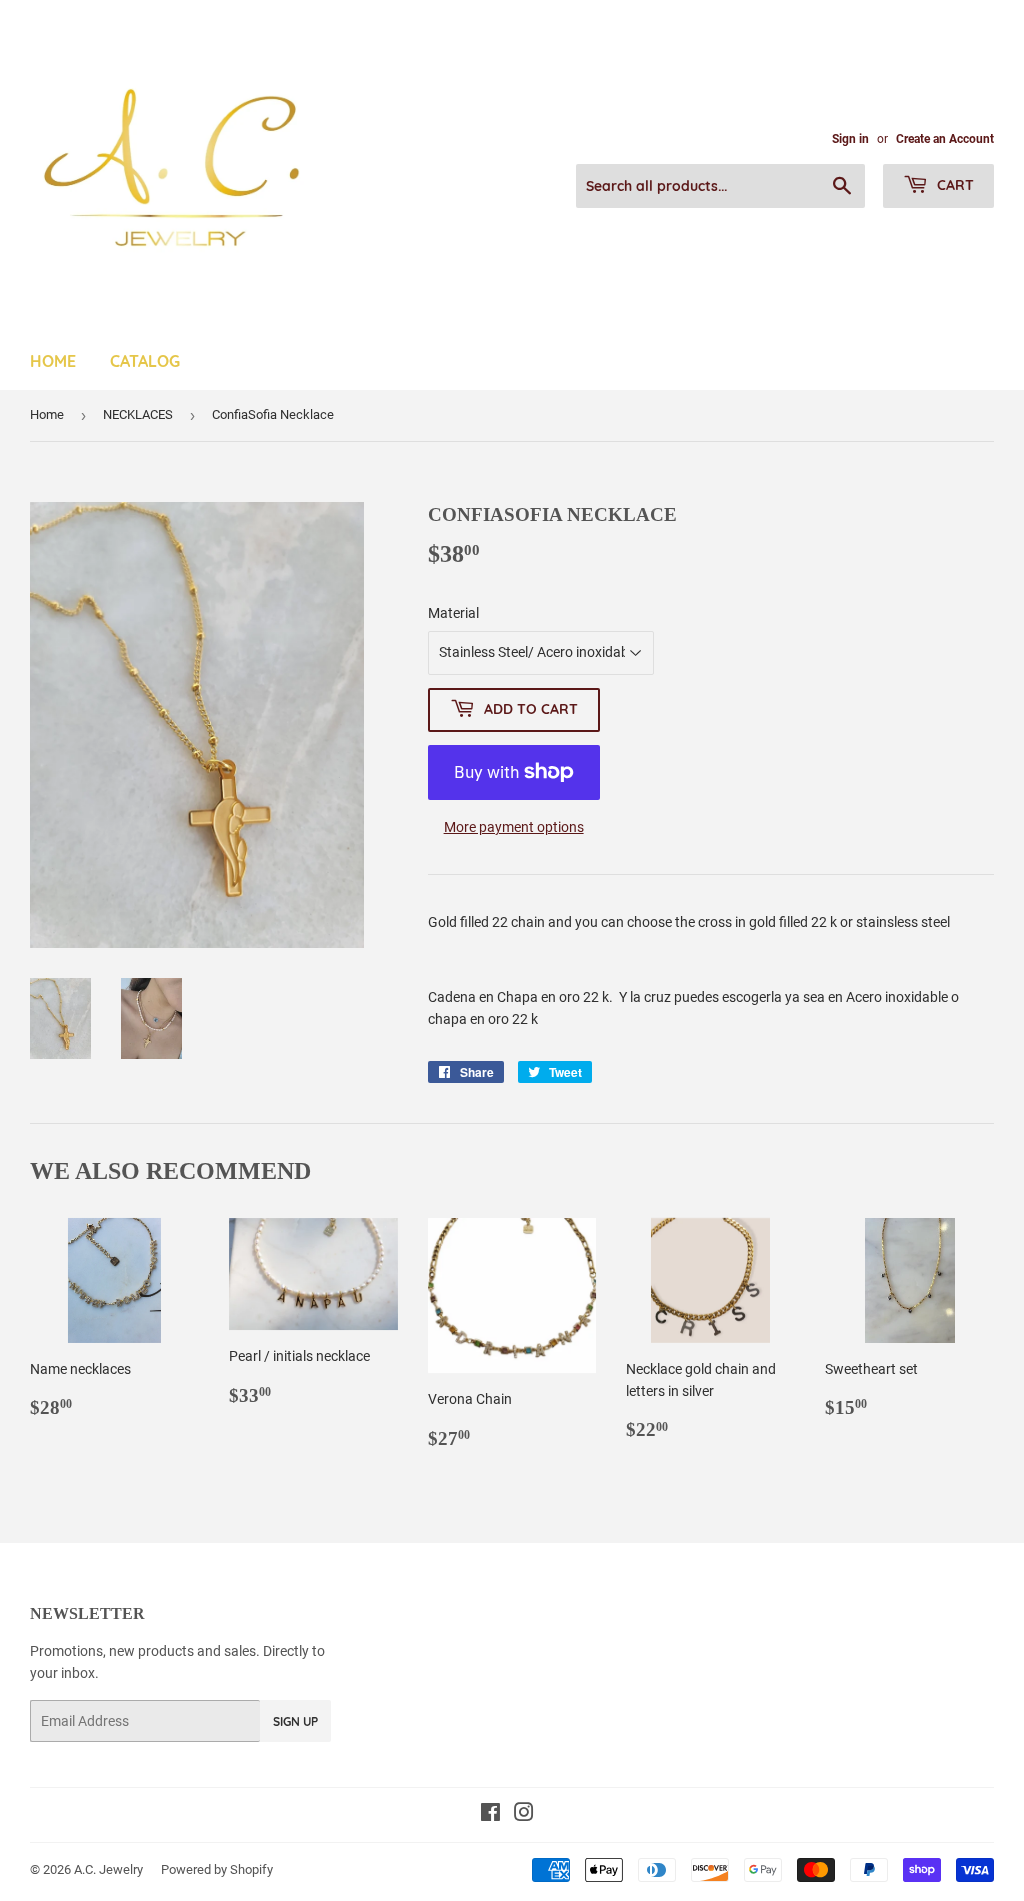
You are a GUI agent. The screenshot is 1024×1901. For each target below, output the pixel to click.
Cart (953, 185)
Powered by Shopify (217, 1869)
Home (53, 361)
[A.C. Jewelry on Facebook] (490, 1815)
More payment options (514, 827)
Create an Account (945, 139)
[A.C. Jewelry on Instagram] (524, 1815)
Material (453, 613)
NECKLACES (138, 414)
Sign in (850, 139)
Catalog (145, 361)
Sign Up (295, 1721)
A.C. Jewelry (108, 1869)
